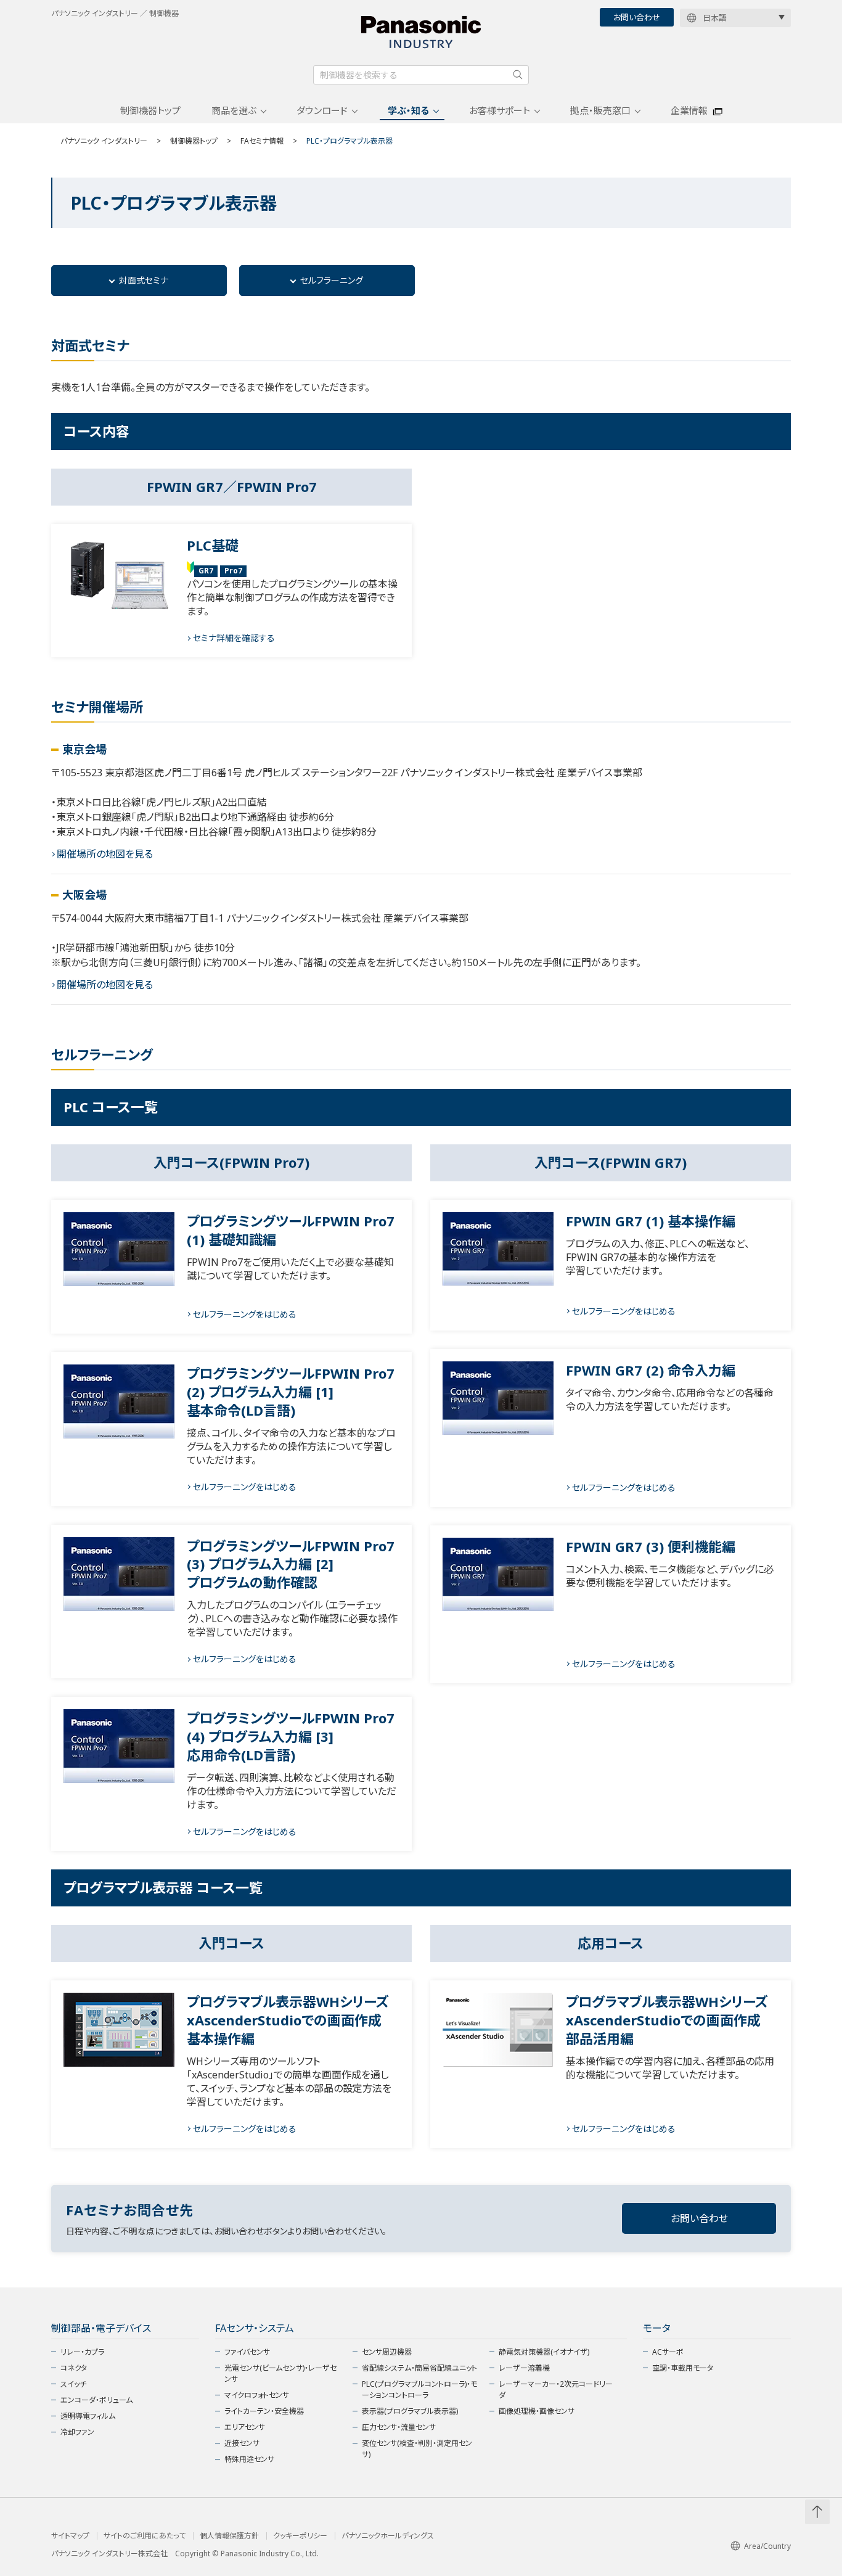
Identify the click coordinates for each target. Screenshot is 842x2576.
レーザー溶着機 (524, 2368)
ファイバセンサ (247, 2352)
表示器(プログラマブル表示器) (410, 2411)
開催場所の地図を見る (105, 854)
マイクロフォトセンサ (257, 2395)
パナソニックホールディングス (388, 2536)
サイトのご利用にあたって (145, 2536)
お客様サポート (500, 110)
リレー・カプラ (82, 2352)
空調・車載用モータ (683, 2368)
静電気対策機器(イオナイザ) (544, 2352)
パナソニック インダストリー (104, 141)
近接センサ (242, 2443)
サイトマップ (70, 2536)
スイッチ (73, 2384)
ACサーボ (668, 2352)
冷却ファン (77, 2432)
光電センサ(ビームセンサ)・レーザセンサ (280, 2373)
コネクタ (74, 2368)
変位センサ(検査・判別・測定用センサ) (417, 2449)
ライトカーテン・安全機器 (264, 2411)
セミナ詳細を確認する (234, 638)
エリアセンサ (245, 2427)
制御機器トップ (150, 110)
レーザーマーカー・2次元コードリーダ (556, 2389)
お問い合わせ (637, 17)
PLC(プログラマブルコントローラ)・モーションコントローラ (419, 2389)
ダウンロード (322, 110)
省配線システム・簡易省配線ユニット (419, 2368)
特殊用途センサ (249, 2459)
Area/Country (767, 2546)
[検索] (518, 75)
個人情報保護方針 (229, 2536)
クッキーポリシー (300, 2536)
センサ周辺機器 (387, 2352)
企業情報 (689, 110)
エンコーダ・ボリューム (96, 2400)
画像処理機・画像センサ (537, 2411)
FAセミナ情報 (262, 141)
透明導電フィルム (88, 2416)
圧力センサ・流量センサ (399, 2427)
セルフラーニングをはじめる (245, 1314)
